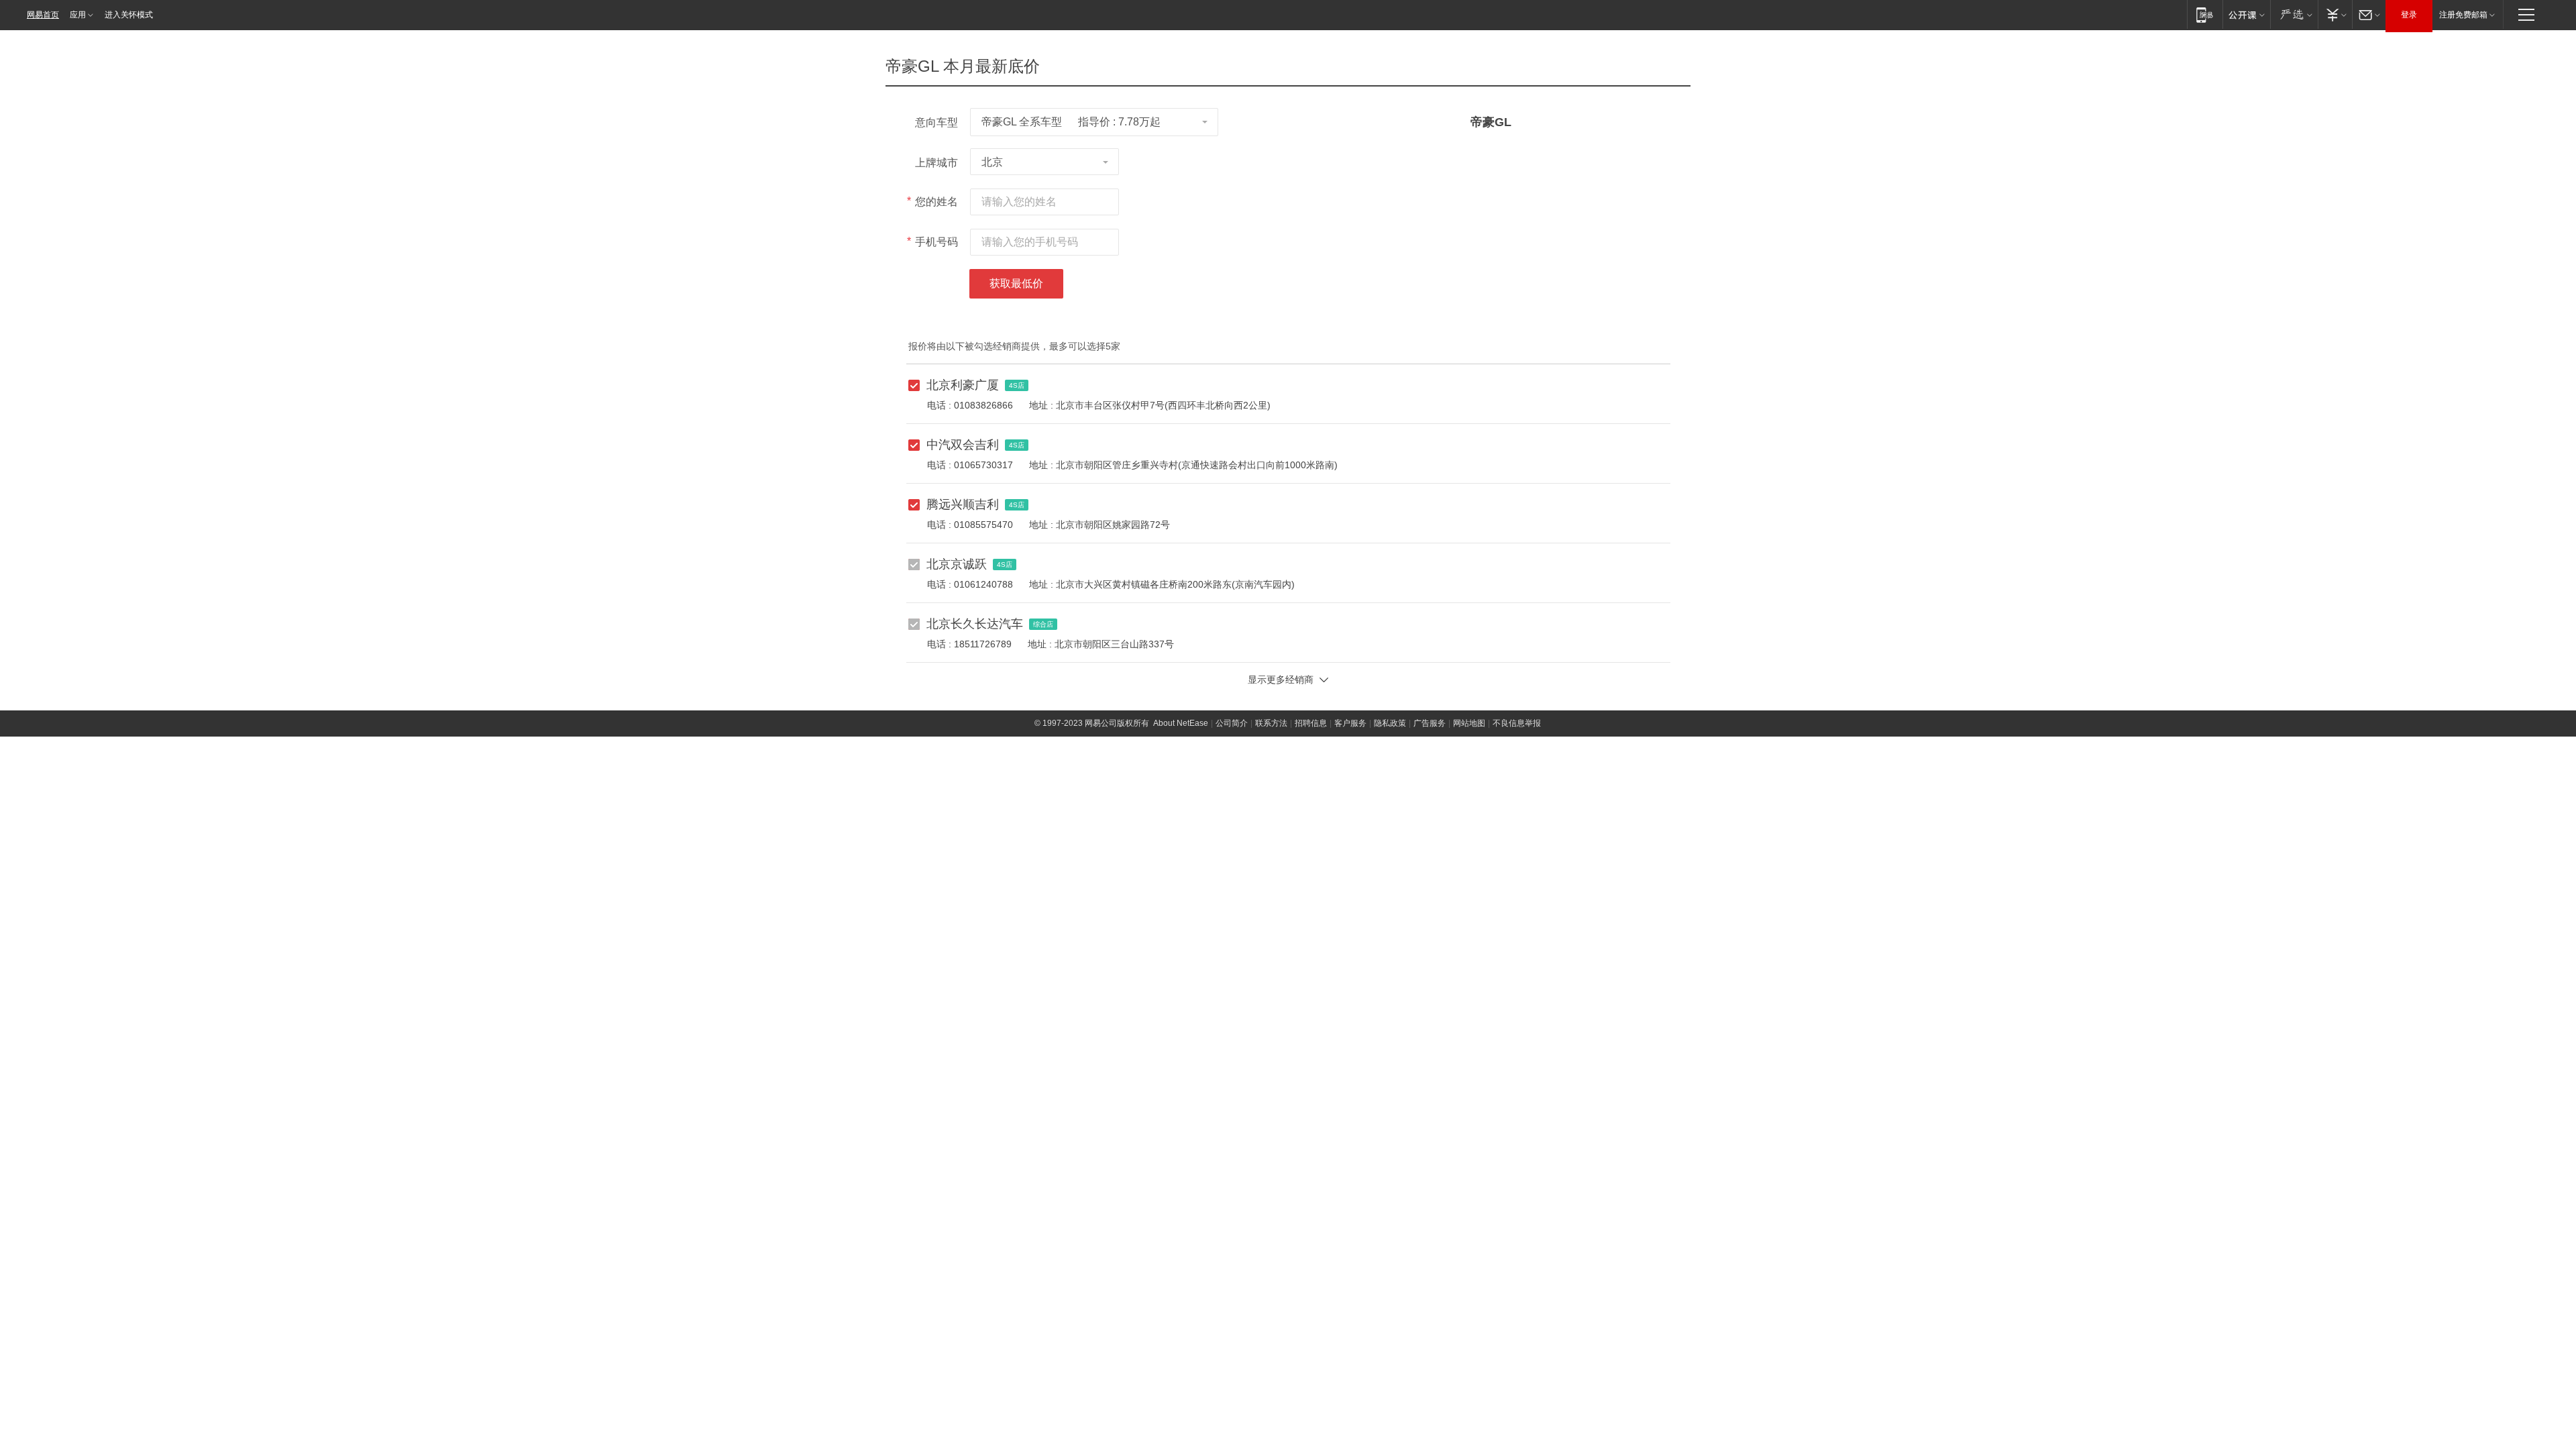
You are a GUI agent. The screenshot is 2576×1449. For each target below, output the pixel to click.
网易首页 (43, 15)
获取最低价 (1016, 283)
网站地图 (1469, 723)
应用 (78, 15)
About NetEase (1181, 723)
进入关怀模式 (129, 15)
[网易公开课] (2246, 14)
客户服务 (1350, 723)
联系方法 (1271, 723)
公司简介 (1232, 723)
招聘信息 (1311, 723)
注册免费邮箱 (2463, 15)
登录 (2409, 15)
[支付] (2335, 14)
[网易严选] (2294, 14)
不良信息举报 (1517, 723)
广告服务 (1430, 723)
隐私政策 (1390, 723)
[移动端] (2205, 14)
